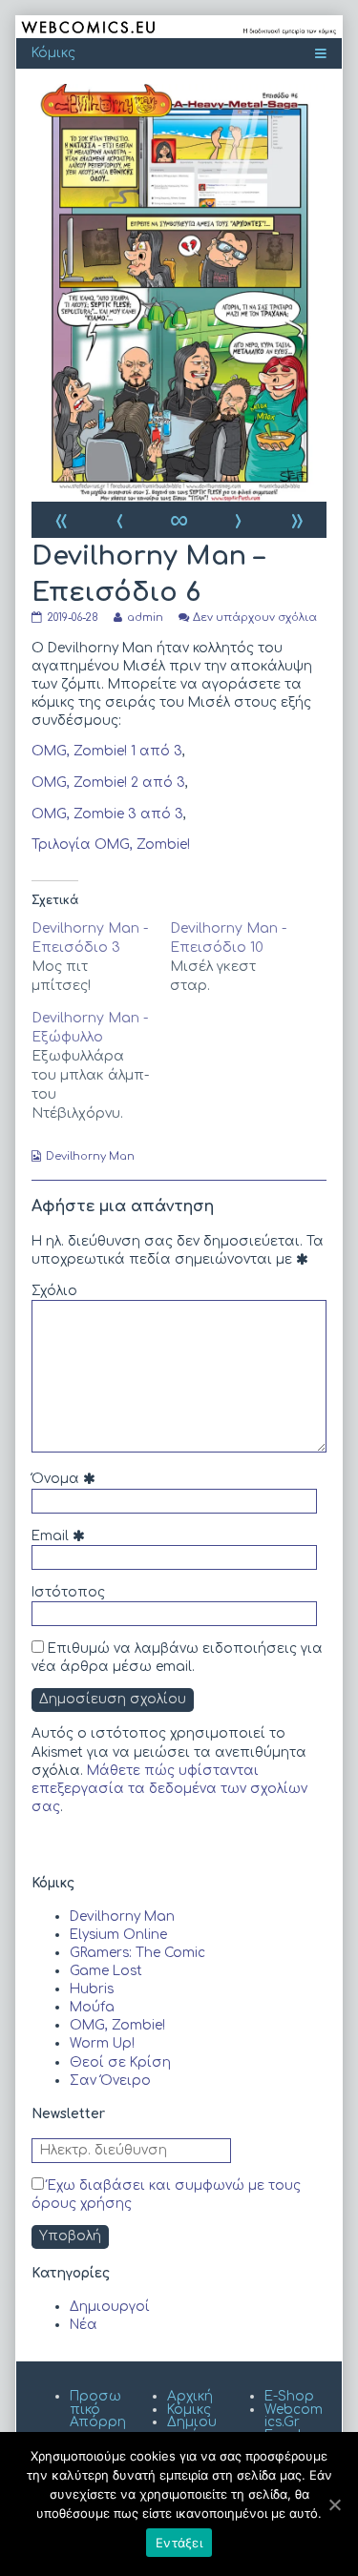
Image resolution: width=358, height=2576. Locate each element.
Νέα (84, 2325)
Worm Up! (102, 2043)
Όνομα (66, 1479)
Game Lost (106, 1971)
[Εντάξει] (334, 2504)
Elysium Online (118, 1935)
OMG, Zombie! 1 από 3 (107, 751)
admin (145, 618)
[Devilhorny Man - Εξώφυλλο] (101, 1066)
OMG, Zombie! (117, 2025)
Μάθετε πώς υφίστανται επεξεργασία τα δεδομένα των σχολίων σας (169, 1789)
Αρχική (190, 2396)
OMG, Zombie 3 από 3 (107, 814)
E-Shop (289, 2396)
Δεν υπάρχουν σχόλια (255, 618)
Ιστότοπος (68, 1592)
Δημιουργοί (110, 2307)
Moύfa (92, 2007)
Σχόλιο (54, 1291)
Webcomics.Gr (294, 2416)
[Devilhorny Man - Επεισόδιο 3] (101, 958)
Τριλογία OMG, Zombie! (111, 845)
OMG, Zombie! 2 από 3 (108, 783)
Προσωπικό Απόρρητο (98, 2416)
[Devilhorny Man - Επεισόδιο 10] (239, 958)
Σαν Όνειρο (110, 2081)
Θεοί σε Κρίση (120, 2062)
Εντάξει (179, 2543)
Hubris (92, 1989)
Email (61, 1536)
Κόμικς (189, 2410)
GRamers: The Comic (137, 1953)
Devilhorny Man (90, 1156)
